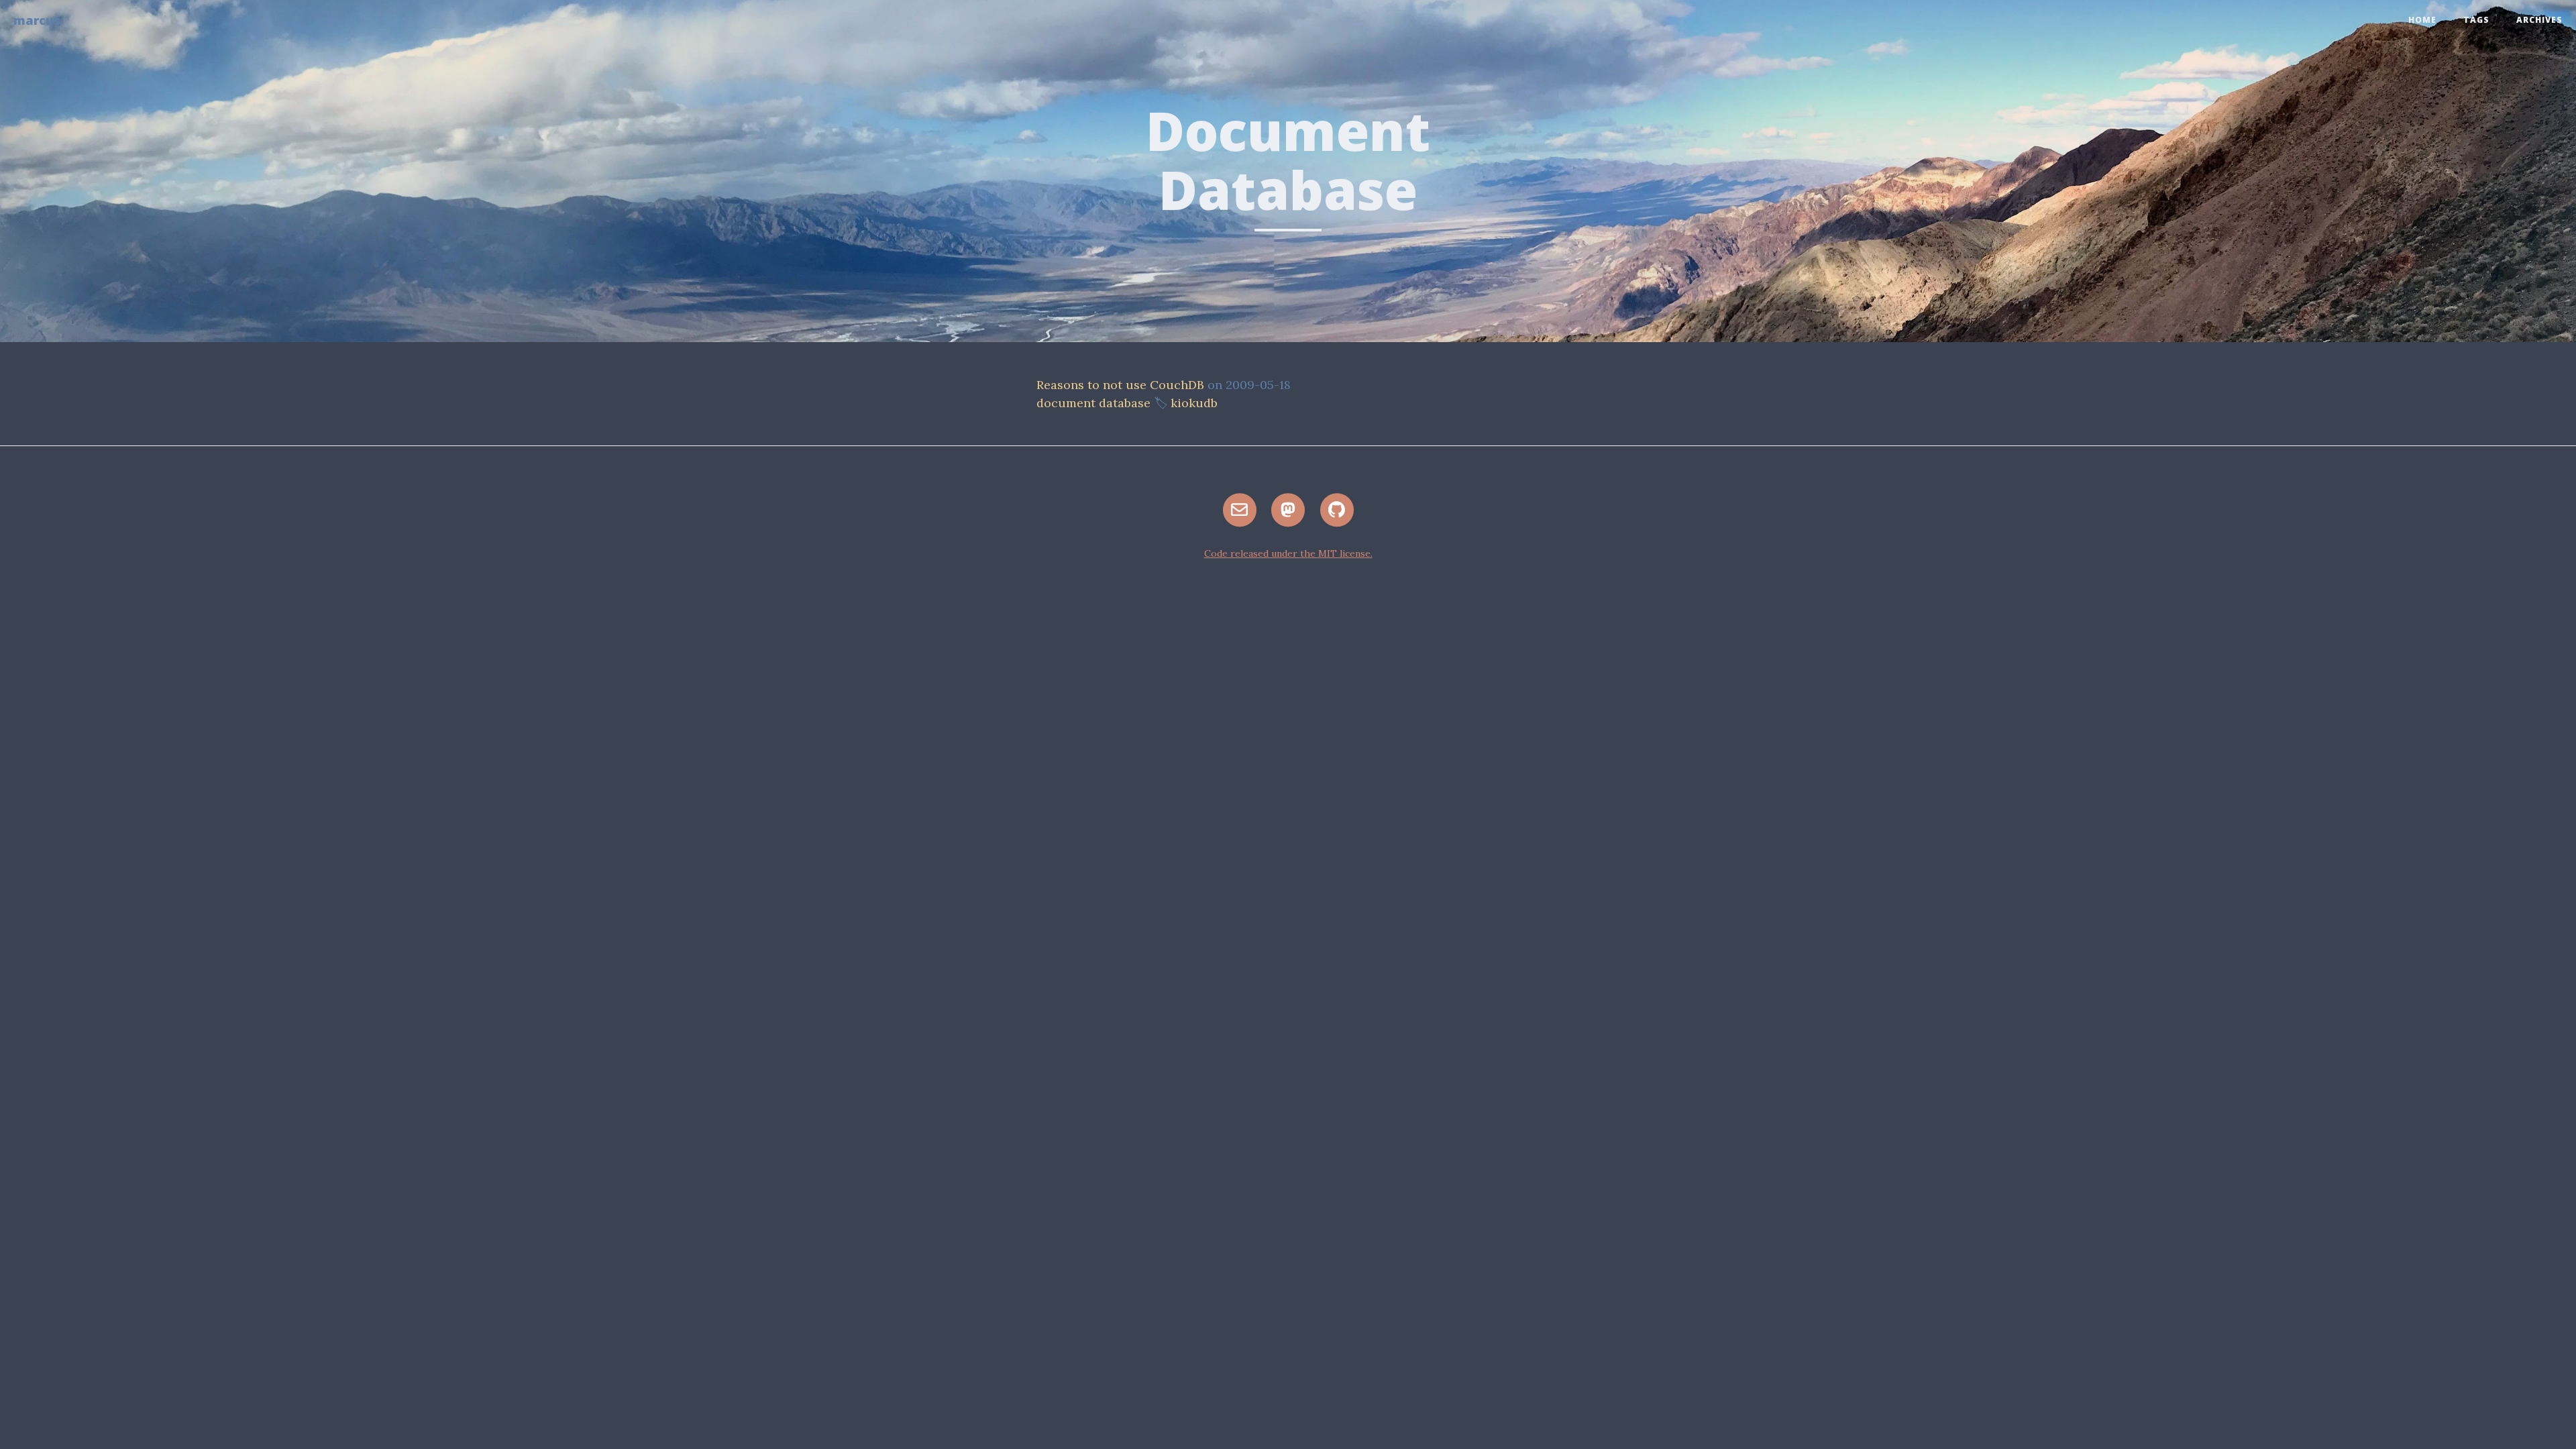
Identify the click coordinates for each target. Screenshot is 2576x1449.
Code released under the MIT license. (1288, 553)
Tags (2476, 20)
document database (1093, 403)
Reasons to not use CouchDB (1120, 385)
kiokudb (1194, 403)
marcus (37, 20)
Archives (2539, 20)
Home (2422, 20)
